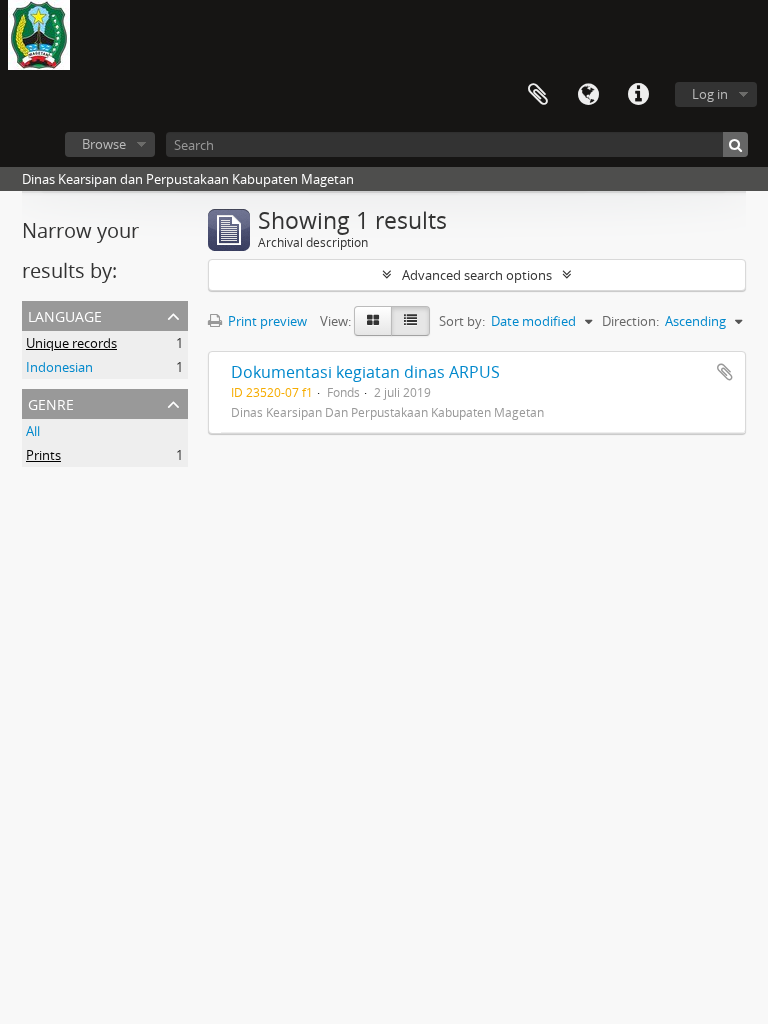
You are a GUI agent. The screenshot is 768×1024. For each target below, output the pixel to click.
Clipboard (538, 95)
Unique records (71, 343)
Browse (104, 144)
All (33, 431)
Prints (43, 455)
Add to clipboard (725, 372)
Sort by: (462, 321)
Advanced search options (477, 275)
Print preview (266, 321)
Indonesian (59, 367)
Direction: (630, 321)
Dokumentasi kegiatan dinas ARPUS (365, 372)
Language (588, 95)
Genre (51, 402)
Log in (710, 94)
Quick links (638, 95)
